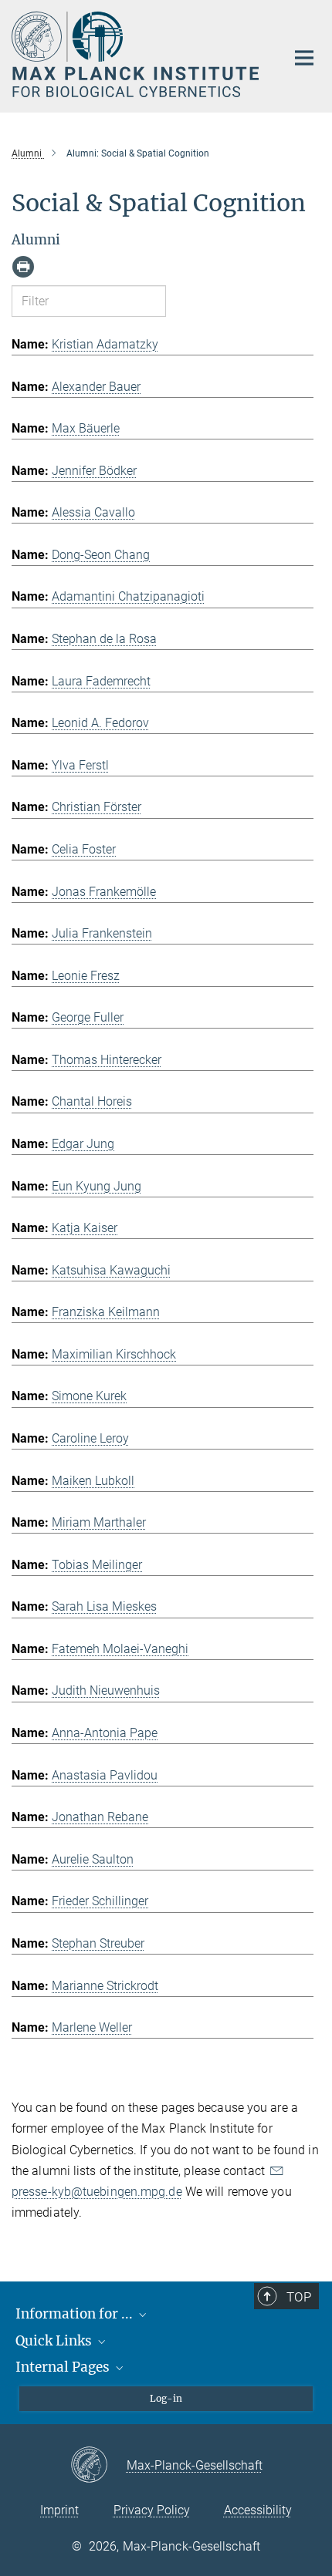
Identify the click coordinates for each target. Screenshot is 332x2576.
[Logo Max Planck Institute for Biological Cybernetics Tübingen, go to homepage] (137, 54)
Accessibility (258, 2510)
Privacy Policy (152, 2510)
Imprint (59, 2510)
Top (299, 2297)
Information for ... (76, 2314)
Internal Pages (64, 2367)
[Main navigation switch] (304, 58)
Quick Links (55, 2341)
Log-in (166, 2398)
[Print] (23, 267)
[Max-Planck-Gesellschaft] (98, 2466)
